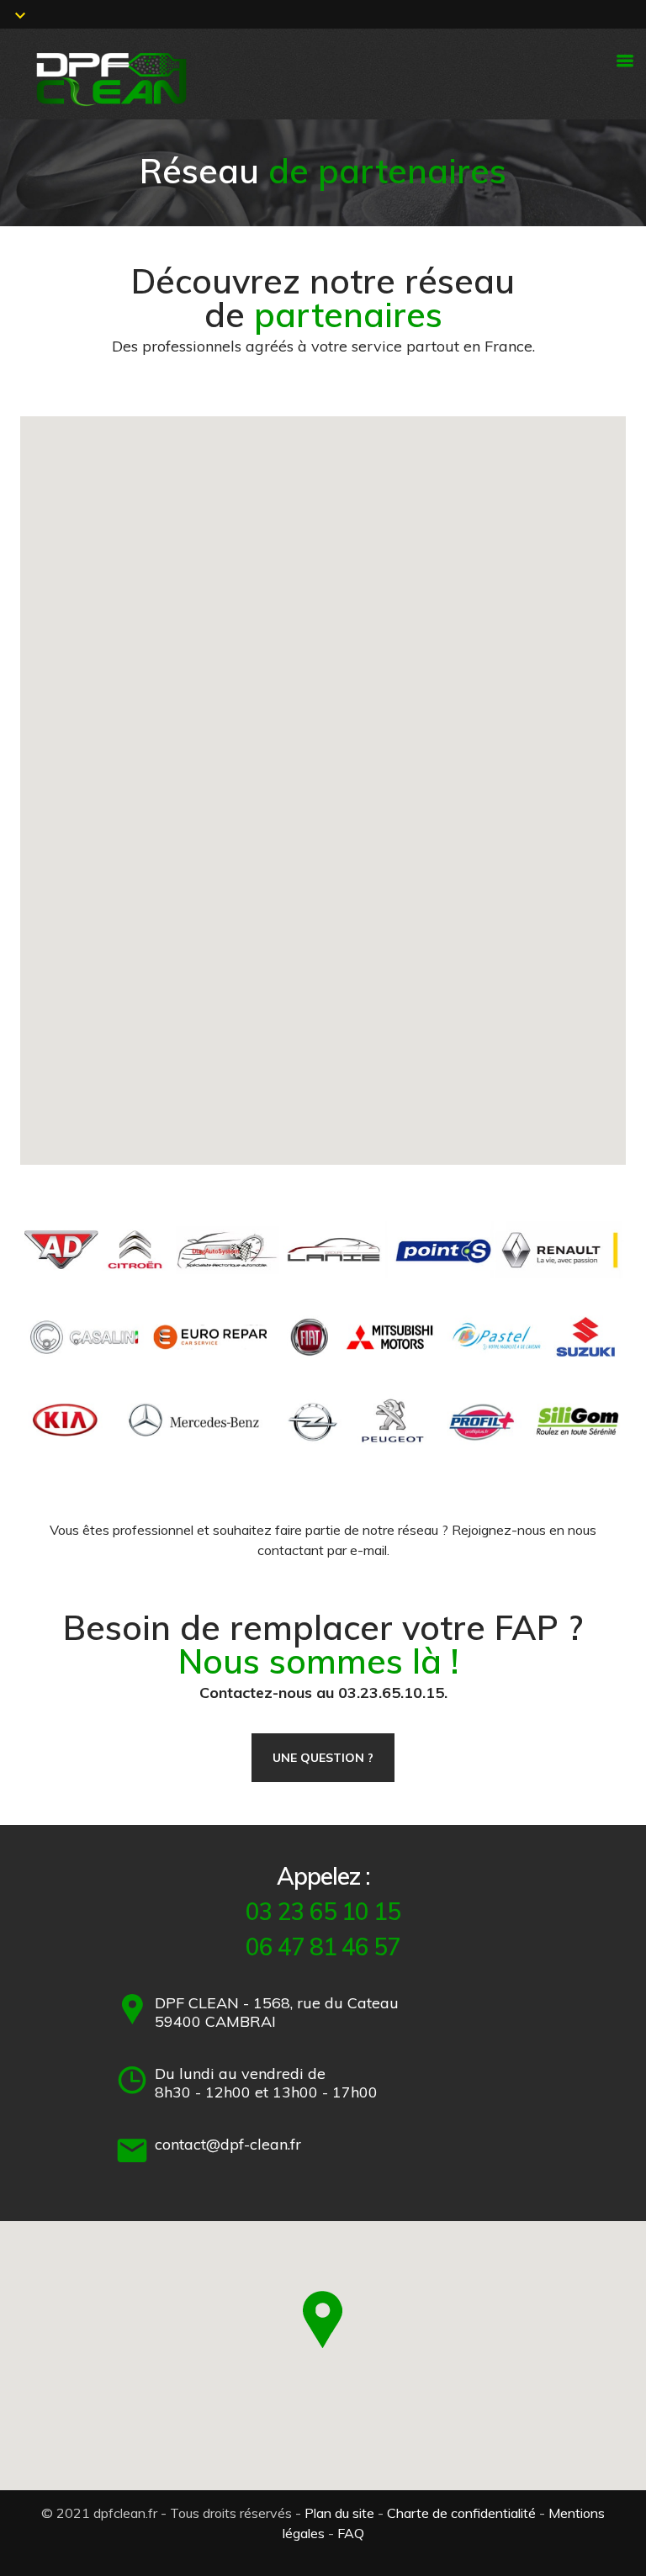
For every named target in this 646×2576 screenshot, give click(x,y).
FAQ (351, 2533)
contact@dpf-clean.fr (228, 2144)
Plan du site (339, 2513)
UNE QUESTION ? (323, 1758)
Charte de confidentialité (461, 2513)
